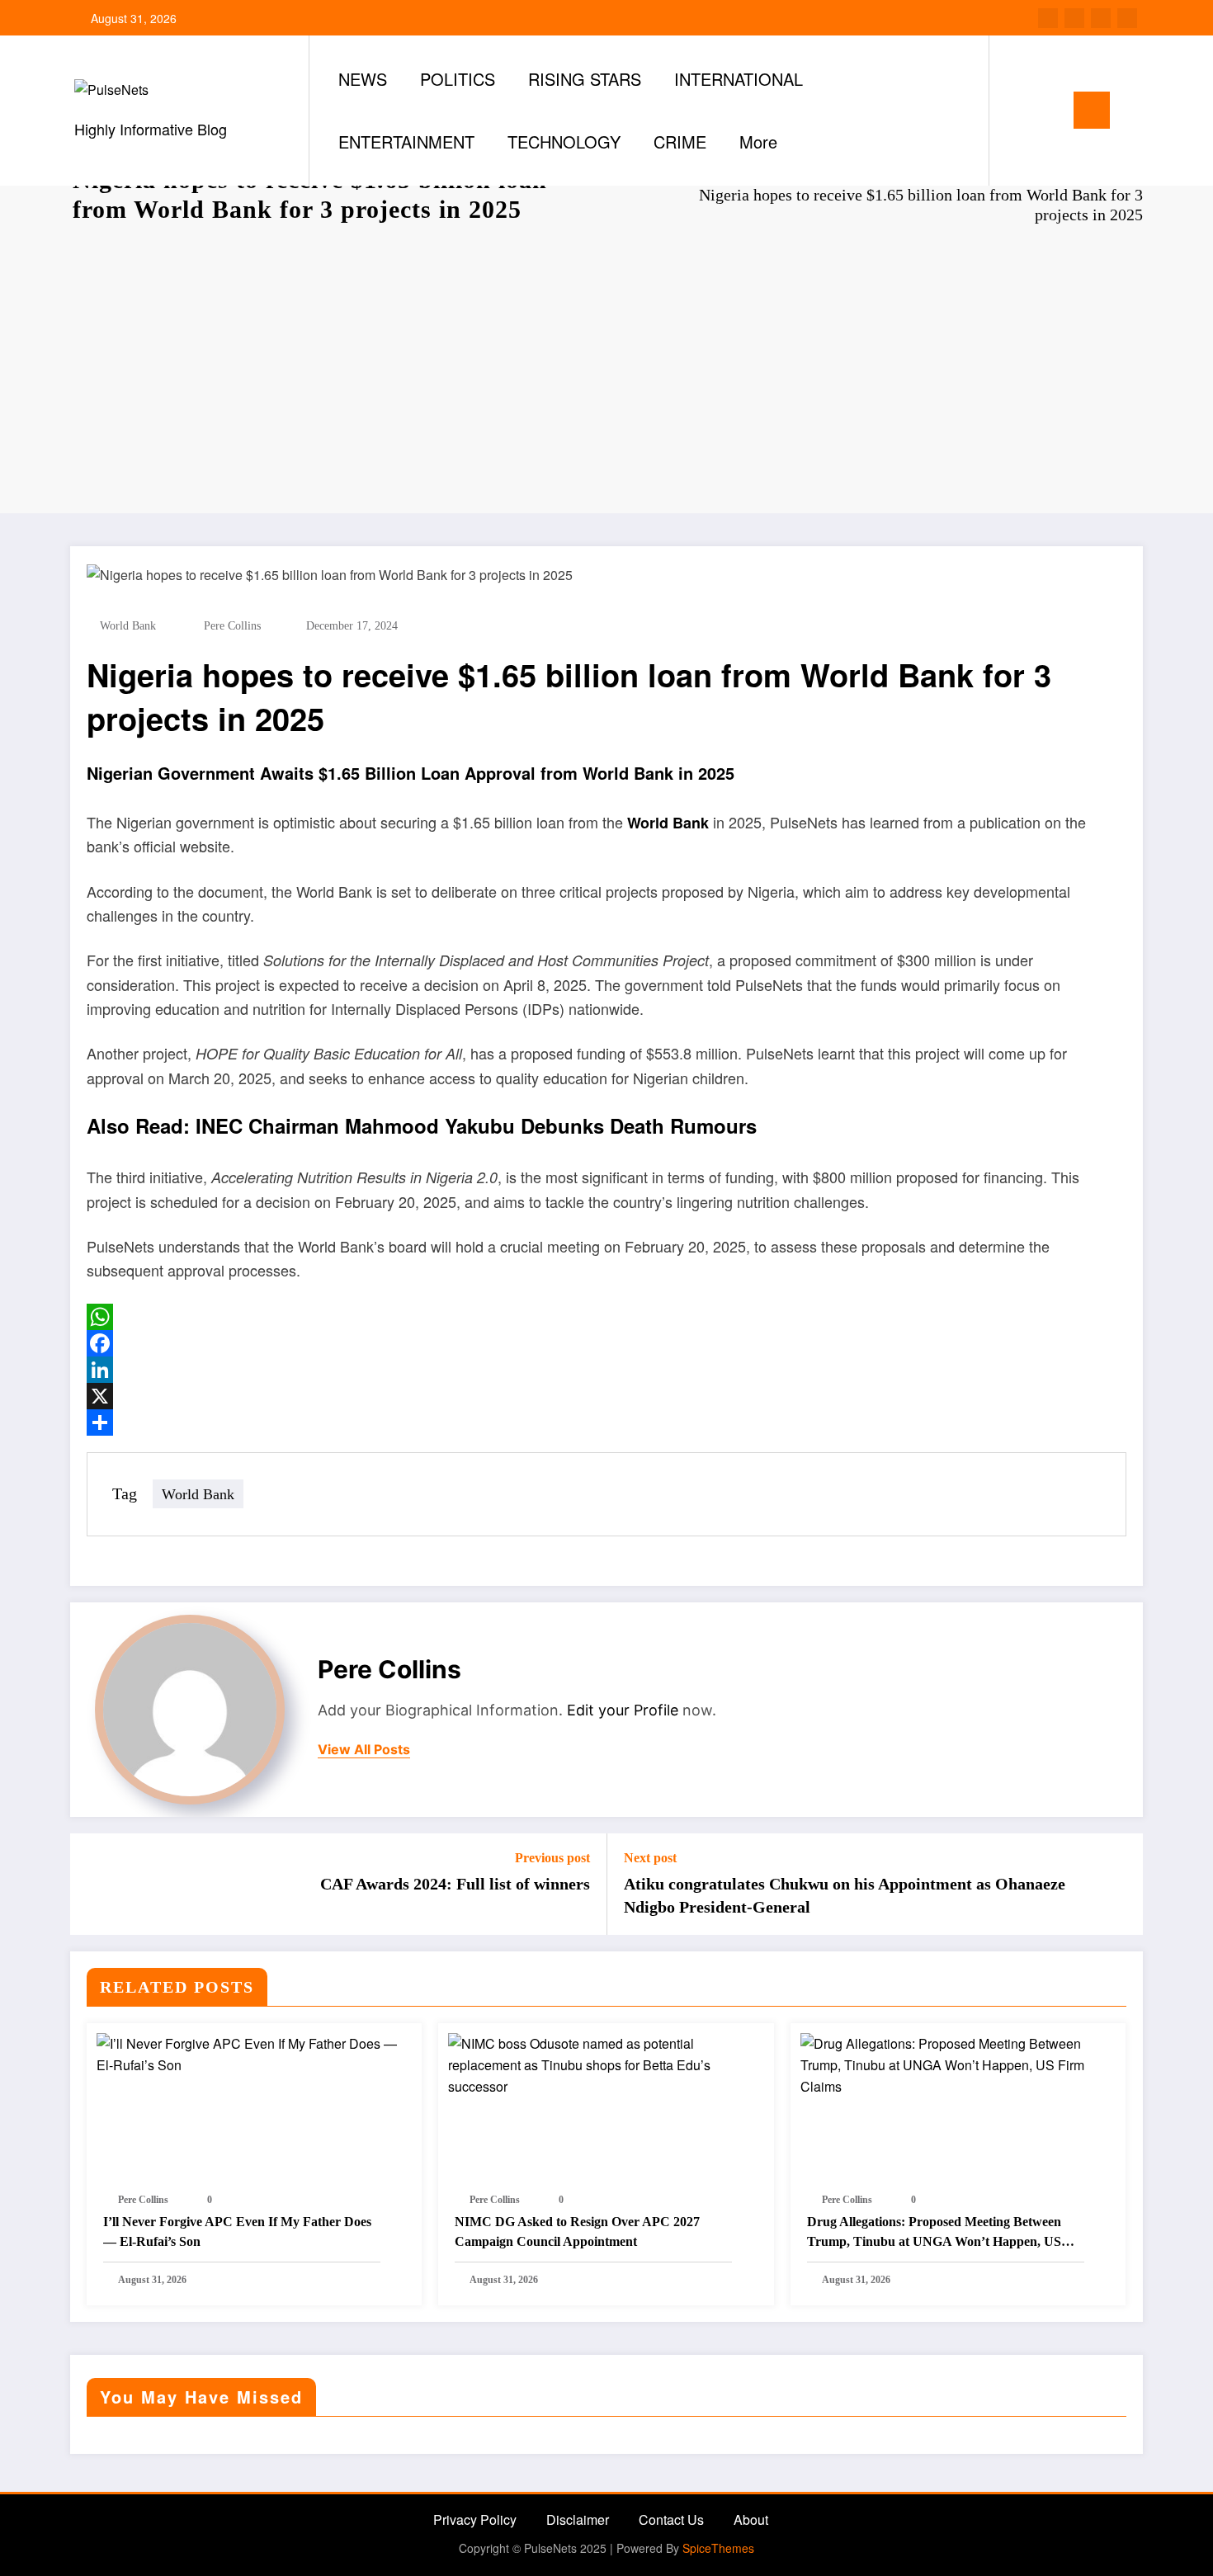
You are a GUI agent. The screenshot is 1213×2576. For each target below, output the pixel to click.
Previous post (552, 1858)
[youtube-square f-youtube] (1127, 18)
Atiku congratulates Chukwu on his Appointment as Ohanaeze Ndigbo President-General (845, 1895)
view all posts (364, 1750)
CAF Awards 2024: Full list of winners (455, 1884)
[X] (606, 1396)
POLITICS (458, 79)
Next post (650, 1858)
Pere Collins (232, 626)
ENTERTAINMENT (406, 142)
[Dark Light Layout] (1049, 110)
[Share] (606, 1422)
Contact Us (671, 2519)
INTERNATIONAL (739, 79)
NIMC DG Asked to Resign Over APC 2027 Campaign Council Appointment (577, 2232)
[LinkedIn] (606, 1370)
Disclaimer (578, 2519)
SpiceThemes (718, 2548)
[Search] (1018, 111)
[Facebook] (606, 1343)
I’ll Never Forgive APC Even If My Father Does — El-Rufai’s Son (237, 2232)
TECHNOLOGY (564, 142)
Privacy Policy (475, 2519)
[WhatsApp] (606, 1317)
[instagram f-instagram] (1101, 18)
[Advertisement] (606, 373)
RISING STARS (585, 79)
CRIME (680, 142)
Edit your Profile (623, 1710)
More (758, 142)
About (751, 2519)
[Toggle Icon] (1092, 110)
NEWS (363, 79)
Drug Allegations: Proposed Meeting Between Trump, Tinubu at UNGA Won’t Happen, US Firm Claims (934, 2233)
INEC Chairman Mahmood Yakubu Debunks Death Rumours (476, 1125)
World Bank (128, 626)
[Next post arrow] (1120, 1884)
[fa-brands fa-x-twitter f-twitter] (1074, 18)
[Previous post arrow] (93, 1884)
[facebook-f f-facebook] (1048, 18)
